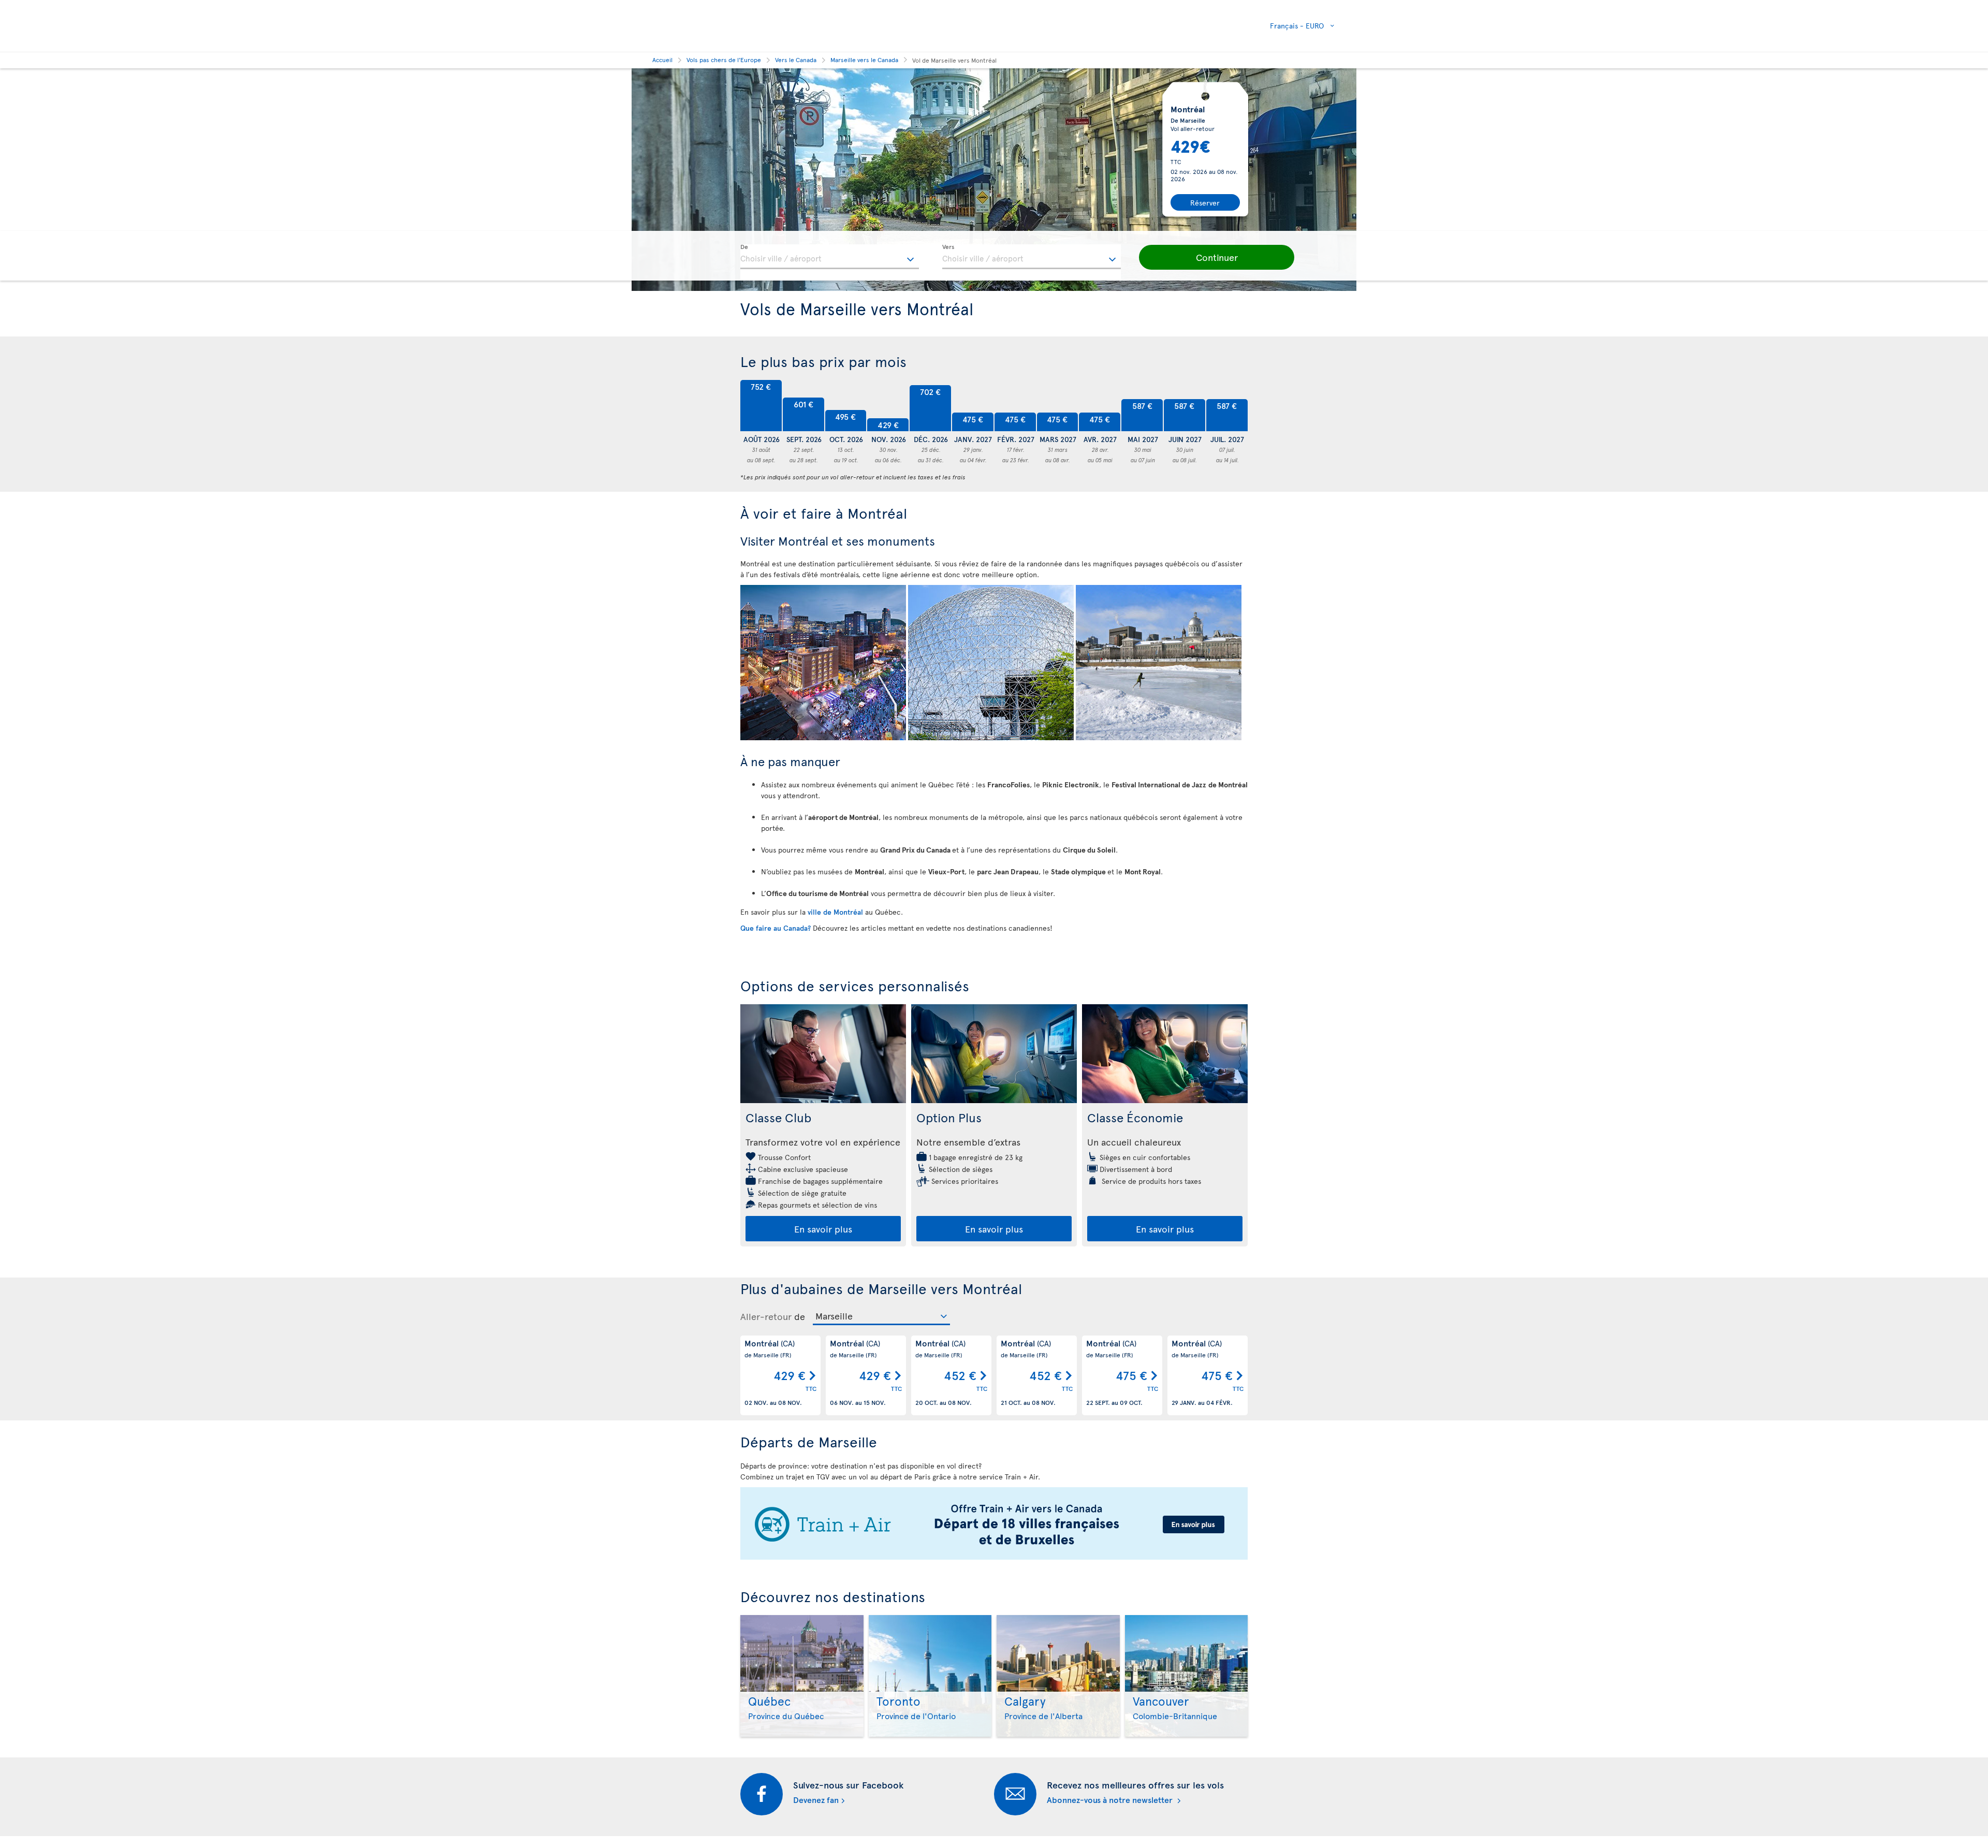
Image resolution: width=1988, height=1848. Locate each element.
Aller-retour (766, 1316)
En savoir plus (823, 1229)
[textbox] (830, 257)
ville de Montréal (835, 912)
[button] (1217, 257)
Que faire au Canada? (777, 928)
